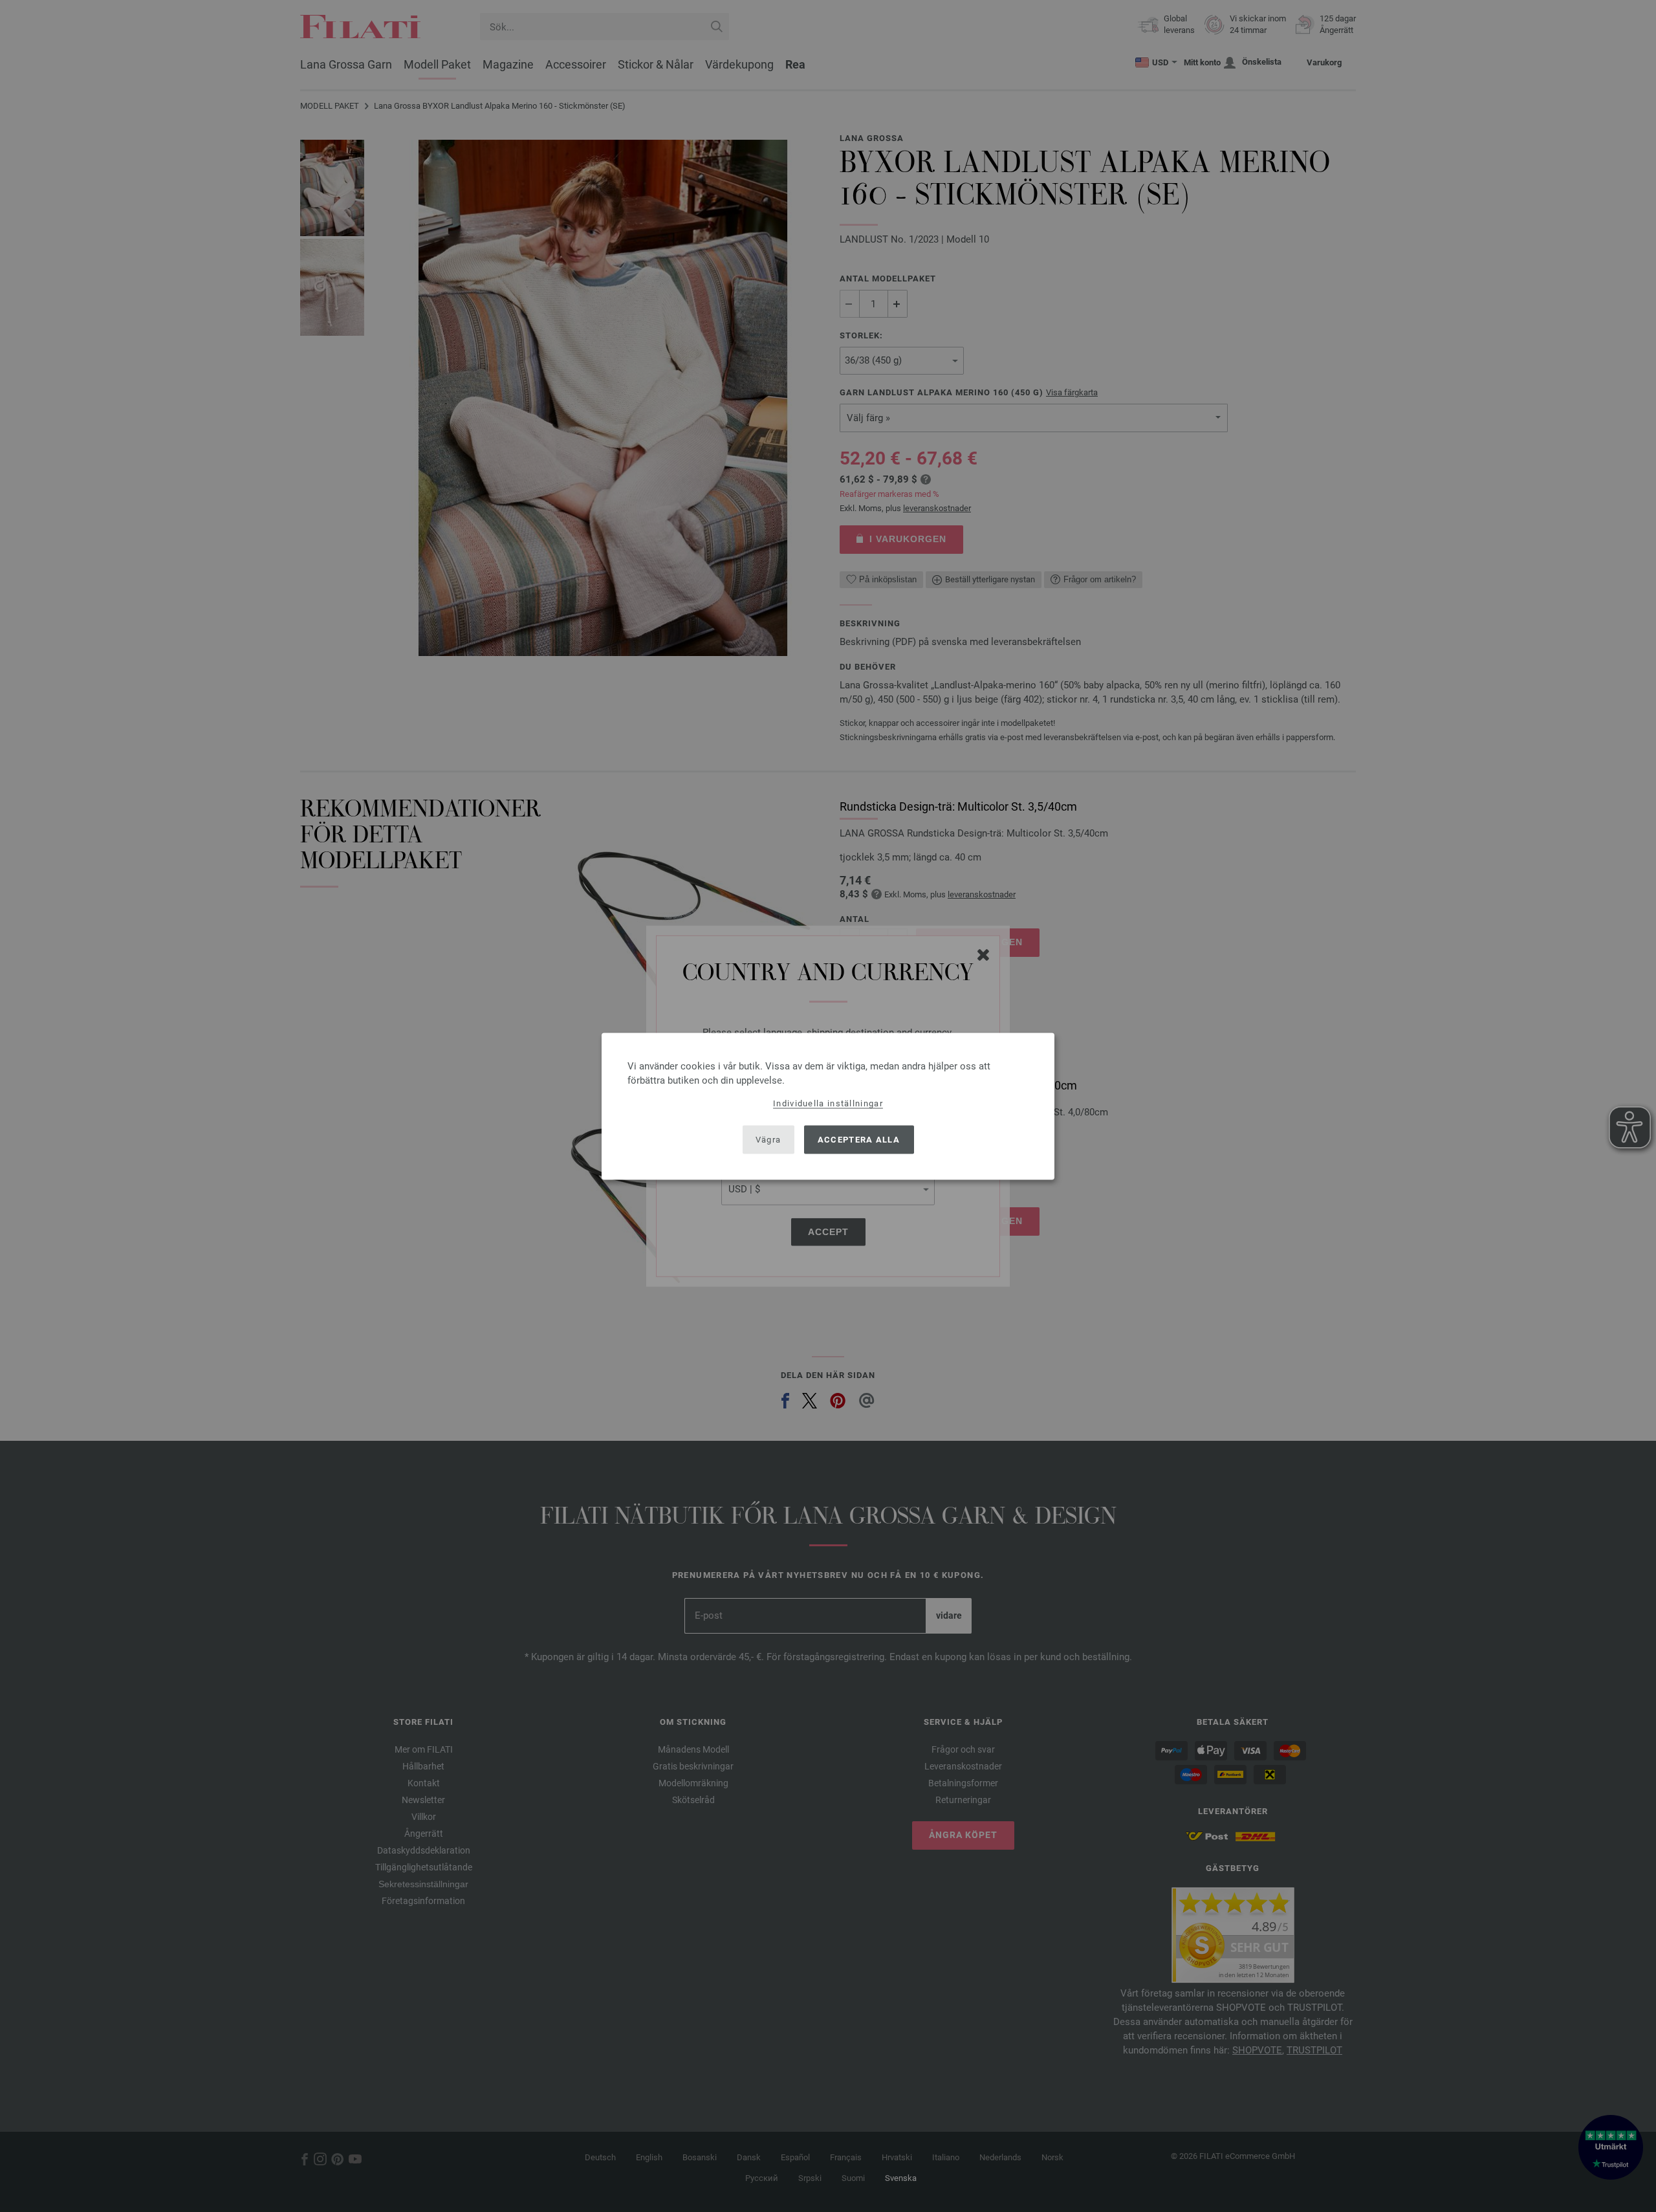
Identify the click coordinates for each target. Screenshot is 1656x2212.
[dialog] (828, 1106)
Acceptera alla (859, 1140)
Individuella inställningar (828, 1103)
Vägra (768, 1140)
